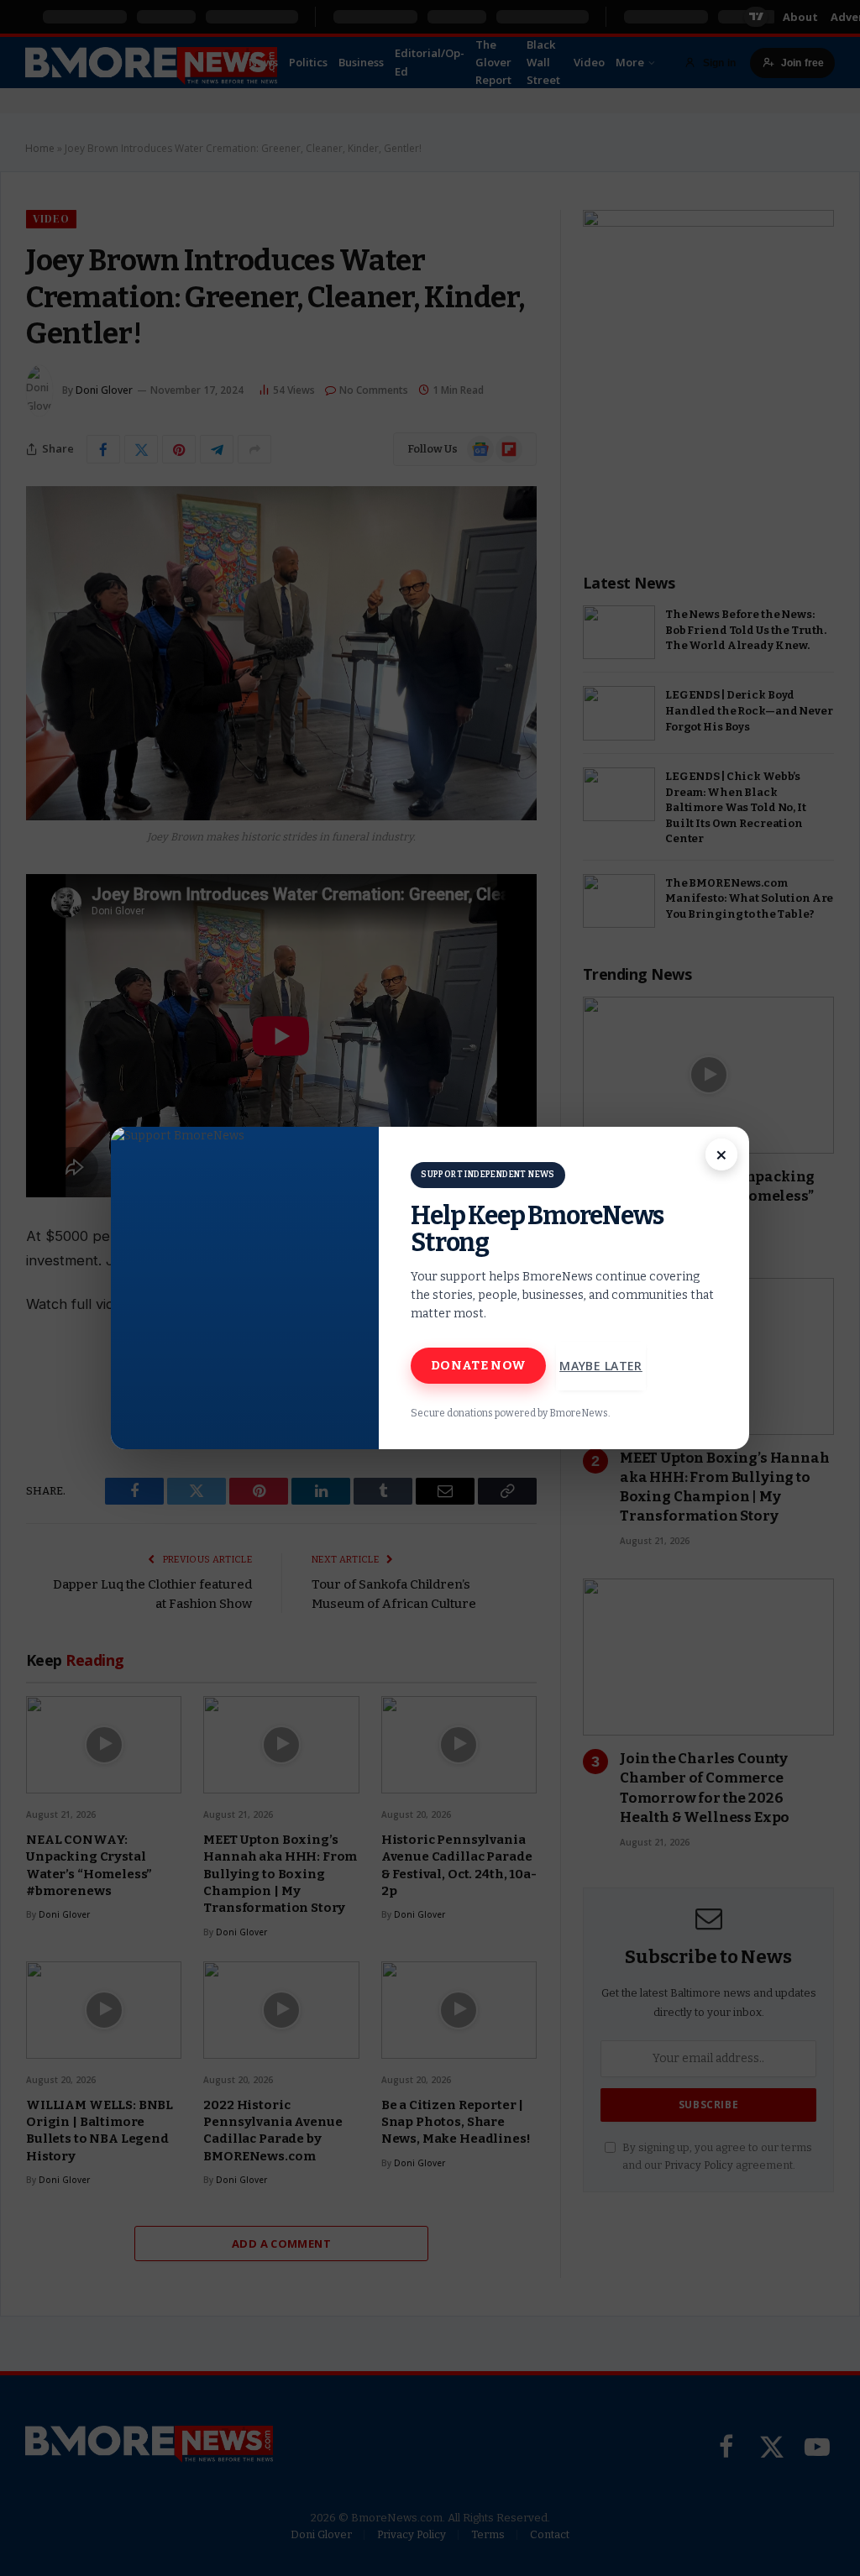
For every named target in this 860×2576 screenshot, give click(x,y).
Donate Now (478, 1365)
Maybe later (601, 1366)
